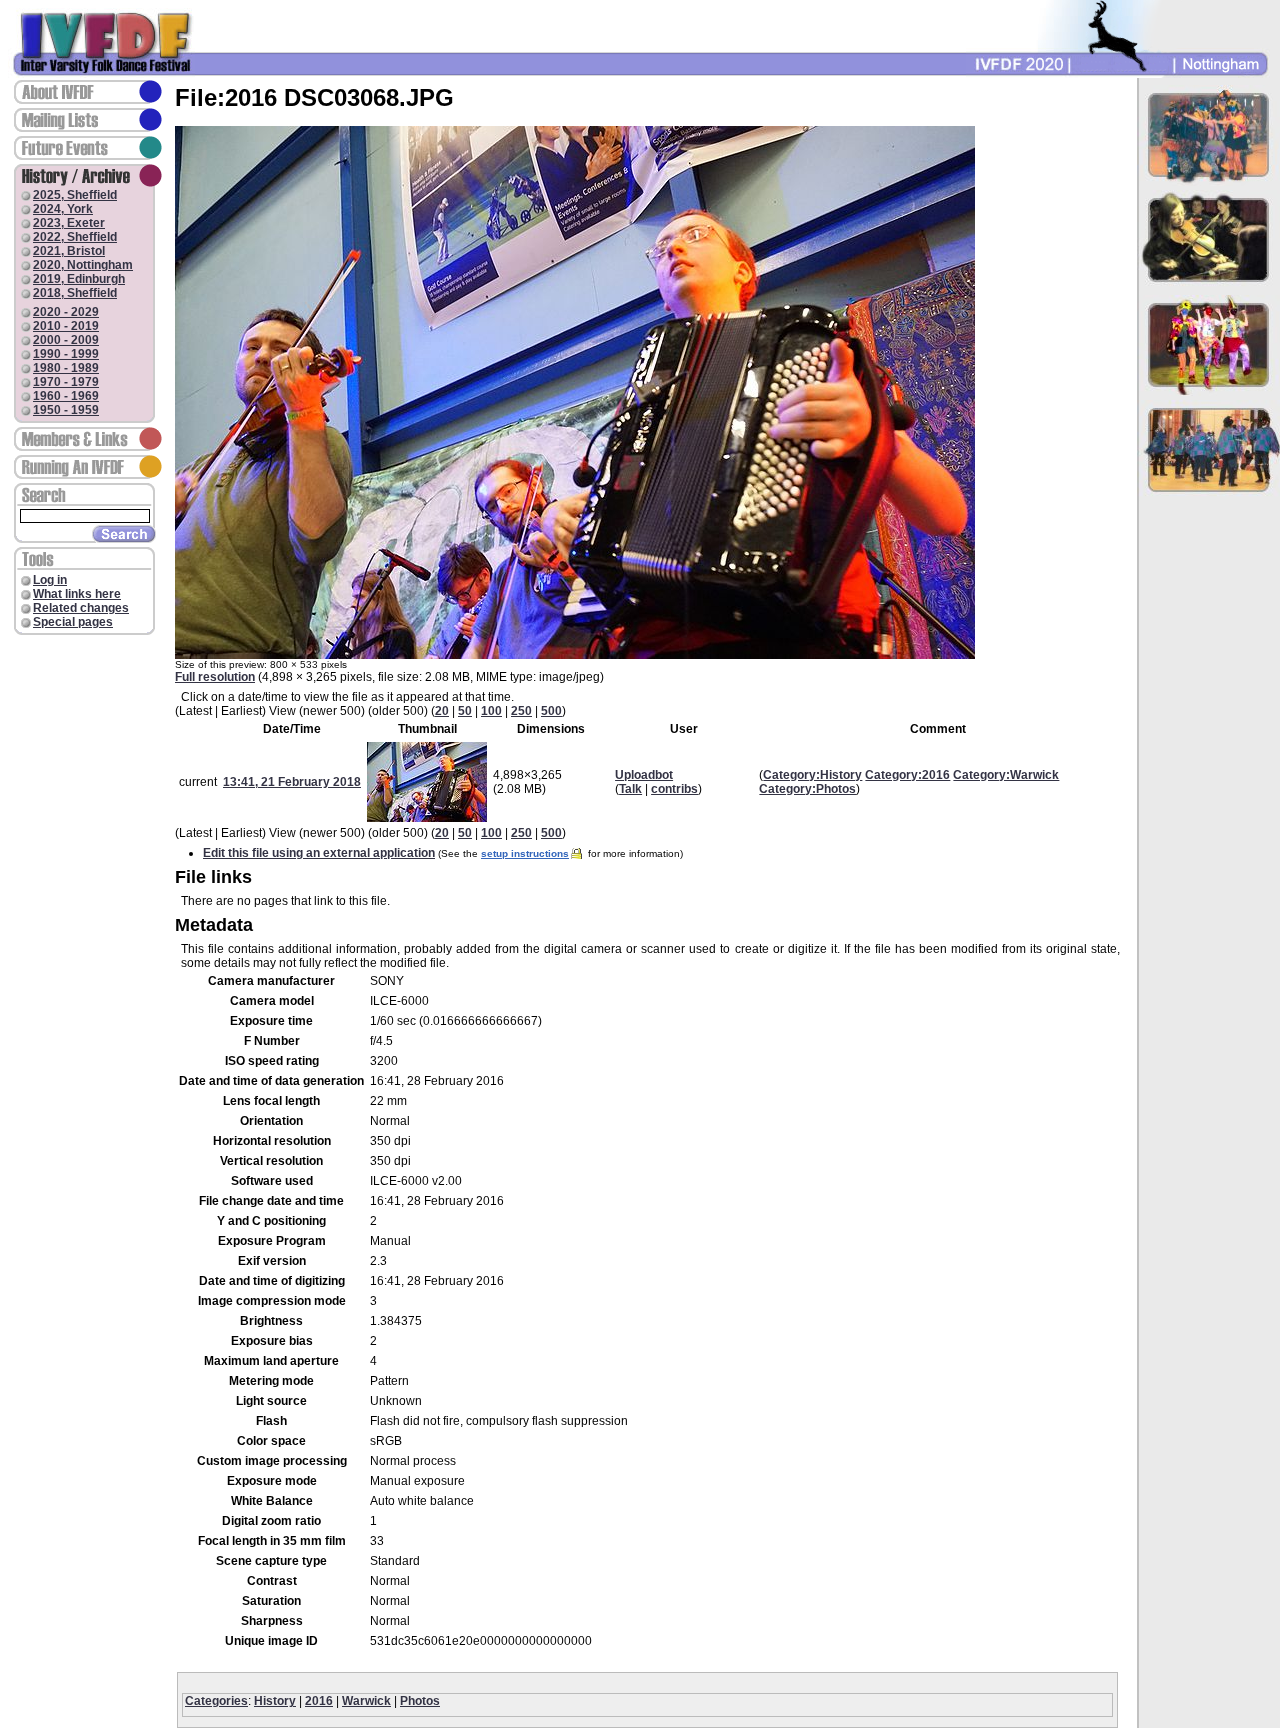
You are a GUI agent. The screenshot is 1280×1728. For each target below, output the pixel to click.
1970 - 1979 (66, 382)
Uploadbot (644, 775)
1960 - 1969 (66, 396)
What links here (77, 594)
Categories (216, 1701)
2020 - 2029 (66, 312)
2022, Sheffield (75, 237)
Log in (50, 580)
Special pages (73, 622)
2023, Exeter (69, 223)
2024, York (63, 209)
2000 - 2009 (66, 340)
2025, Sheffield (75, 195)
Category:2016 (907, 775)
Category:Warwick (1006, 775)
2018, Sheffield (75, 293)
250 (521, 711)
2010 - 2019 (66, 326)
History (275, 1701)
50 (465, 711)
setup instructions (525, 853)
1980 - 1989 (66, 368)
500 (551, 711)
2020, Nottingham (83, 265)
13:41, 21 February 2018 (292, 782)
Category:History (812, 775)
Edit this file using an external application (319, 853)
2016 (319, 1701)
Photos (420, 1701)
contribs (674, 789)
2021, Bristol (69, 251)
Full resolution (215, 677)
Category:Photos (807, 789)
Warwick (366, 1701)
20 (442, 711)
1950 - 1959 (66, 410)
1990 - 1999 (66, 354)
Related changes (81, 608)
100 (491, 711)
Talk (630, 789)
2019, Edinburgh (79, 279)
